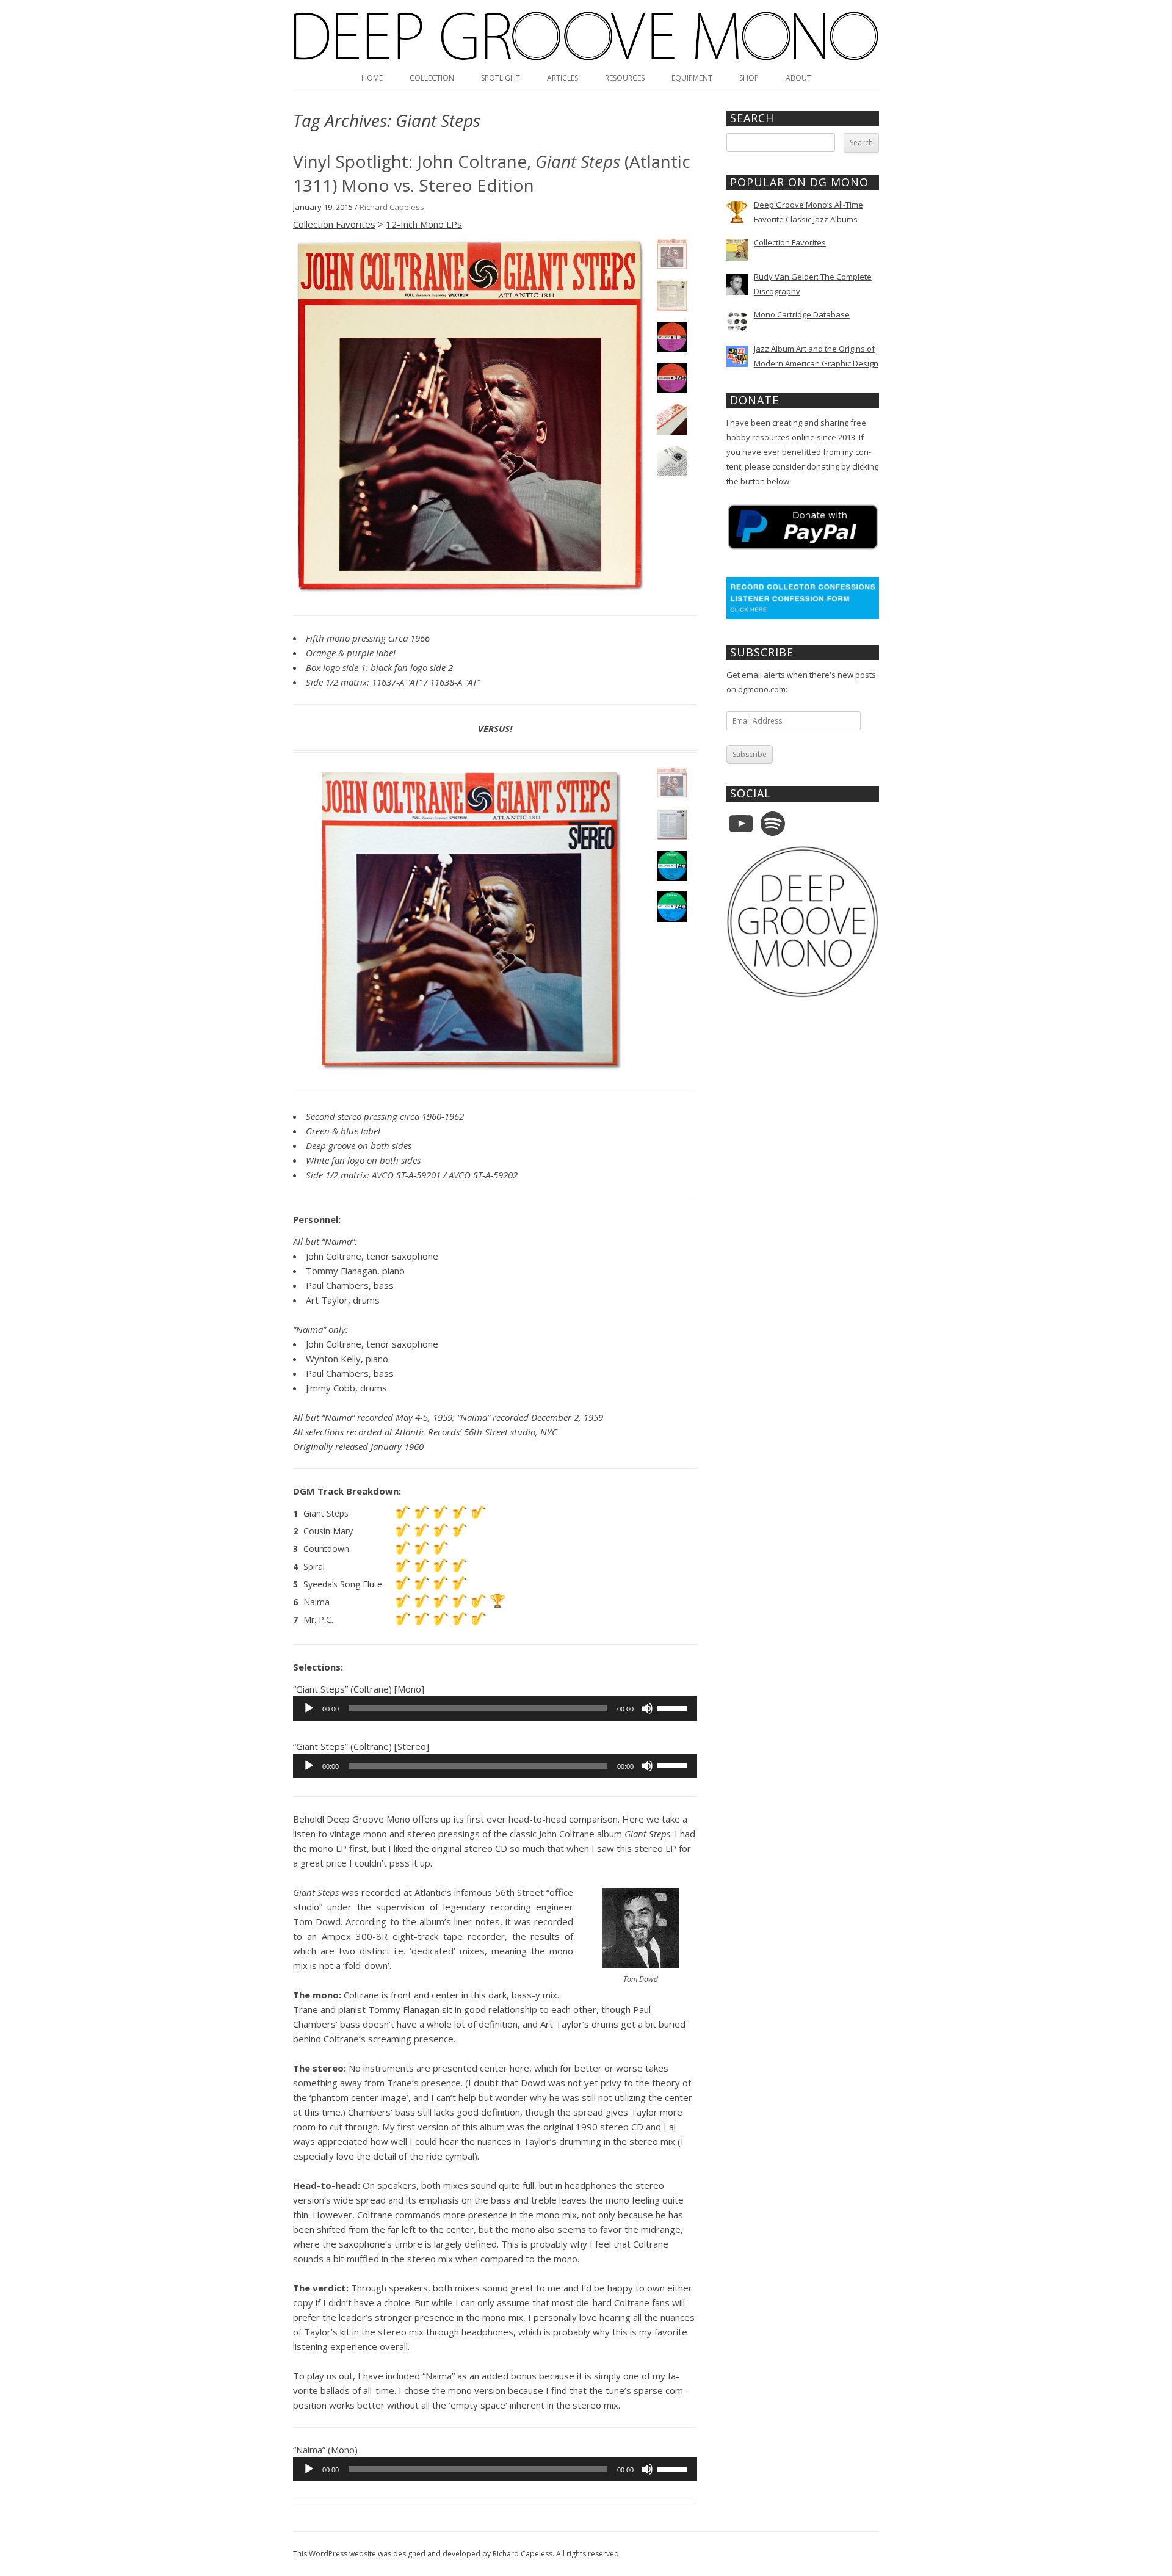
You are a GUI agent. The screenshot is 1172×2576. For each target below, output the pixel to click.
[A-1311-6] (672, 461)
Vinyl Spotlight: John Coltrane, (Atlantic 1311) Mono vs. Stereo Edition (492, 173)
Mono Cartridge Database (802, 314)
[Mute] (647, 1708)
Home (372, 78)
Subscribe (750, 754)
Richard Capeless (392, 207)
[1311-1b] (471, 417)
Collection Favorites (334, 224)
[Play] (309, 1708)
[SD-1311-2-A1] (672, 824)
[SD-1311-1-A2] (471, 920)
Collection (432, 78)
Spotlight (501, 78)
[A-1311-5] (672, 419)
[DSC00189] (672, 378)
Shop (749, 78)
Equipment (692, 78)
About (798, 78)
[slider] (674, 1707)
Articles (562, 78)
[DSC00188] (672, 337)
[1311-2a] (672, 296)
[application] (495, 1708)
